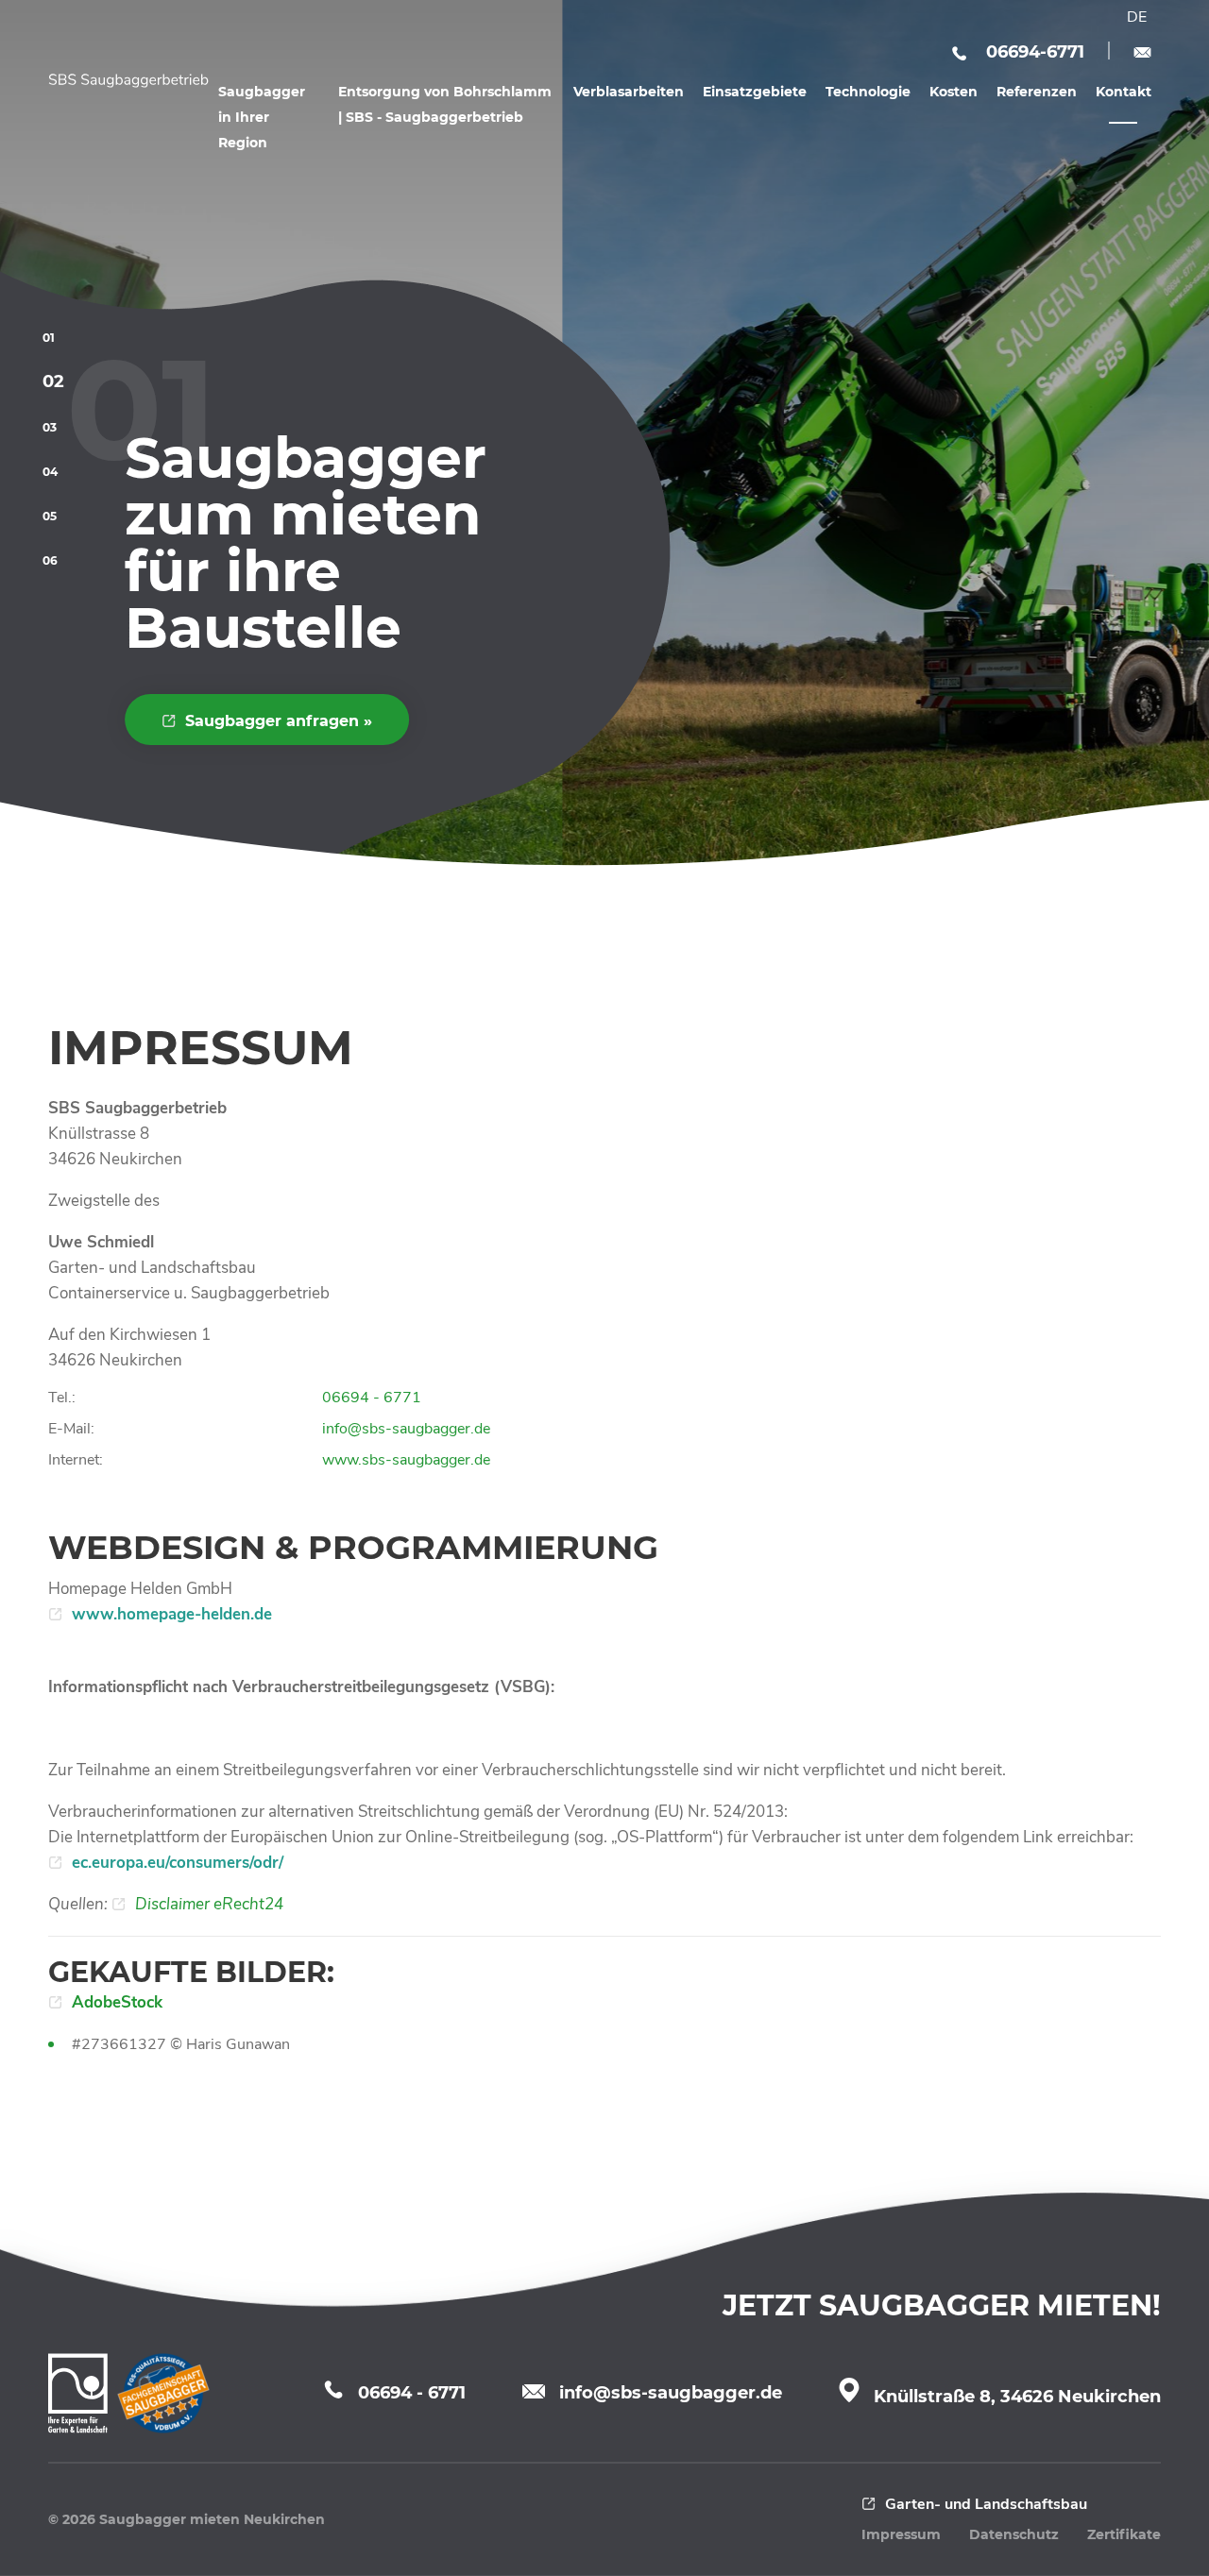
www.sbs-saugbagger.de (406, 1460)
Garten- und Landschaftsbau (986, 2504)
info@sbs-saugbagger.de (406, 1429)
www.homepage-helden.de (172, 1614)
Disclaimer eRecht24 (209, 1904)
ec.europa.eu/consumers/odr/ (178, 1863)
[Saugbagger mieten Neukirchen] (128, 81)
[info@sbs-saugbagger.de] (1142, 50)
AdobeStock (117, 2002)
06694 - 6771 (372, 1398)
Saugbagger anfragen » (279, 721)
